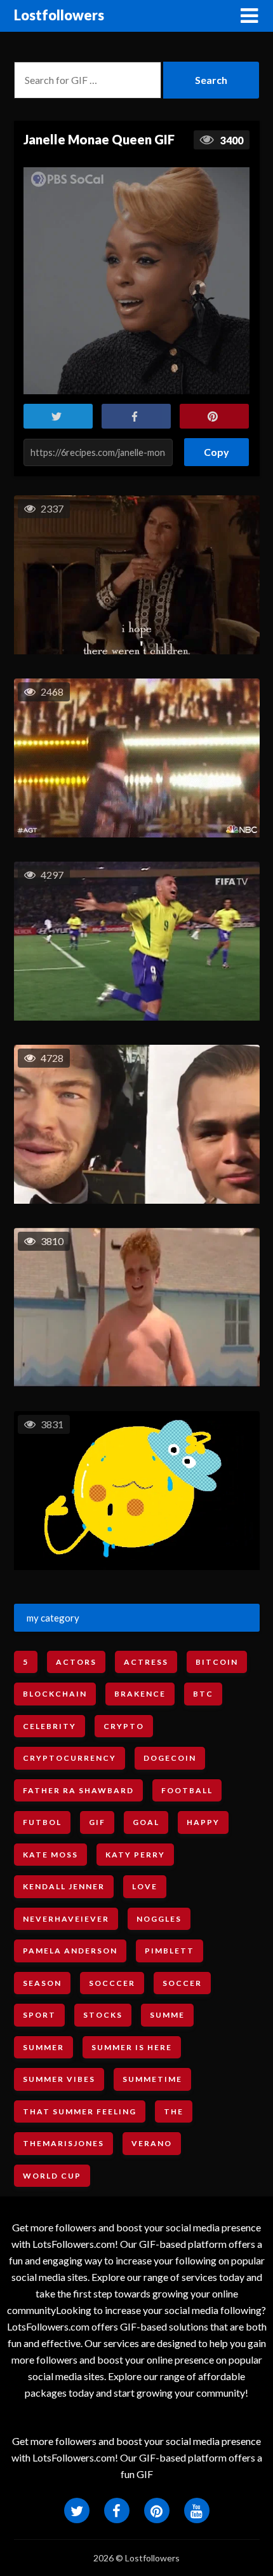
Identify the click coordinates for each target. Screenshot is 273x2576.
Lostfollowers (59, 15)
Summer (43, 2047)
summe (167, 2015)
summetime (152, 2079)
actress (146, 1662)
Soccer (182, 1983)
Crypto (124, 1726)
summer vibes (59, 2079)
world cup (52, 2176)
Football (187, 1790)
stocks (103, 2015)
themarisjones (63, 2143)
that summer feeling (80, 2111)
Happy (203, 1822)
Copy (217, 448)
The (174, 2111)
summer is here (132, 2047)
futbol (42, 1822)
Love (145, 1886)
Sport (39, 2015)
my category (53, 1618)
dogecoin (170, 1758)
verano (152, 2143)
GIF (97, 1822)
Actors (76, 1662)
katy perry (135, 1855)
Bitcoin (217, 1662)
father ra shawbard (78, 1790)
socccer (112, 1983)
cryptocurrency (70, 1758)
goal (146, 1822)
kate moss (50, 1855)
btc (203, 1694)
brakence (140, 1694)
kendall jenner (64, 1886)
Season (42, 1983)
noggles (159, 1919)
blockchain (55, 1694)
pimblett (170, 1951)
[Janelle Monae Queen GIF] (136, 280)
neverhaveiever (66, 1919)
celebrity (50, 1726)
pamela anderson (70, 1951)
